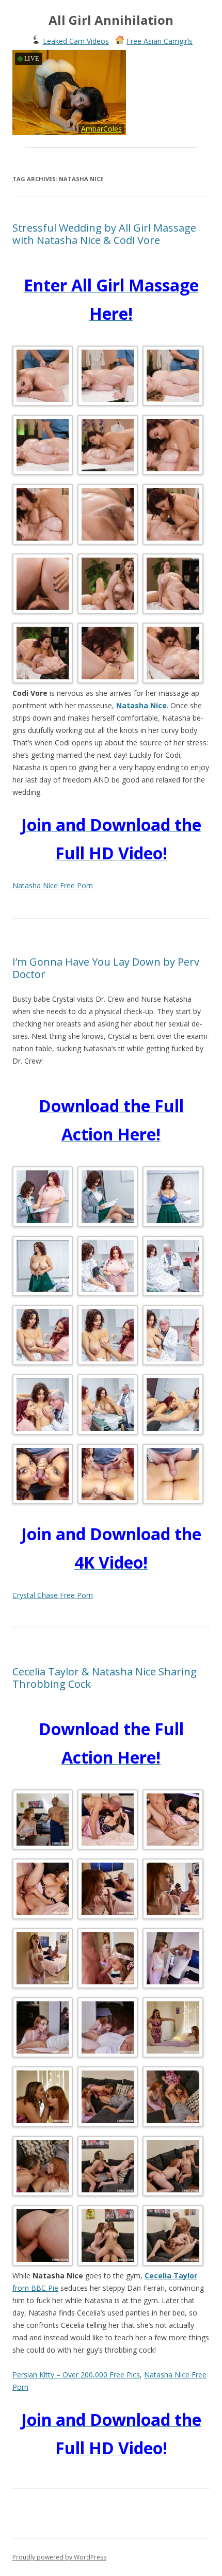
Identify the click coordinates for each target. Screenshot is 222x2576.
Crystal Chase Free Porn (53, 1595)
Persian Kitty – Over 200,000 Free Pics (76, 2375)
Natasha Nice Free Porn (53, 885)
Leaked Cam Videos (76, 41)
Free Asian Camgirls (160, 41)
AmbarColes (101, 129)
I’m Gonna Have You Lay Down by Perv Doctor (106, 968)
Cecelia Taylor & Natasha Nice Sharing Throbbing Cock (105, 1678)
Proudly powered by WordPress (59, 2557)
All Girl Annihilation (111, 20)
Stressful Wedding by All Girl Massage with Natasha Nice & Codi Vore (104, 234)
